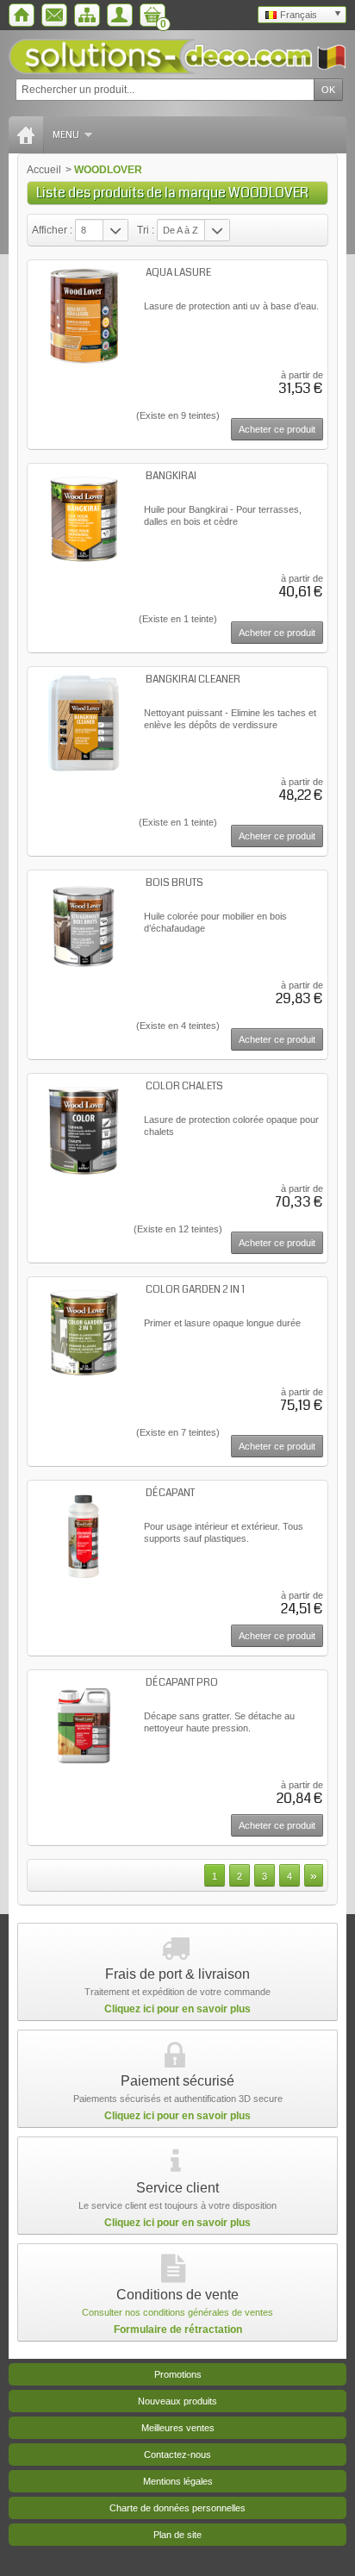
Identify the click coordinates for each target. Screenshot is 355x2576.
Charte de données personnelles (177, 2508)
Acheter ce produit (277, 429)
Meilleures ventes (178, 2428)
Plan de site (177, 2535)
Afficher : (52, 230)
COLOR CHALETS (184, 1086)
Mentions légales (178, 2481)
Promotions (178, 2374)
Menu (66, 135)
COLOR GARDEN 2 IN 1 (195, 1290)
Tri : (146, 230)
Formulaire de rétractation (178, 2330)
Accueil (44, 170)
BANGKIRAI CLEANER (193, 680)
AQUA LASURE (178, 273)
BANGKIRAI (171, 476)
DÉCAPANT (170, 1493)
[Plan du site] (87, 15)
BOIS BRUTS (174, 883)
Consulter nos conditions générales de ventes (177, 2312)
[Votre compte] (120, 15)
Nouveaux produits (177, 2401)
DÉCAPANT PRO (182, 1683)
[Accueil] (22, 15)
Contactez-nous (177, 2454)
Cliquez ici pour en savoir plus (177, 2009)
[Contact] (54, 15)
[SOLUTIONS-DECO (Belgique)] (177, 56)
